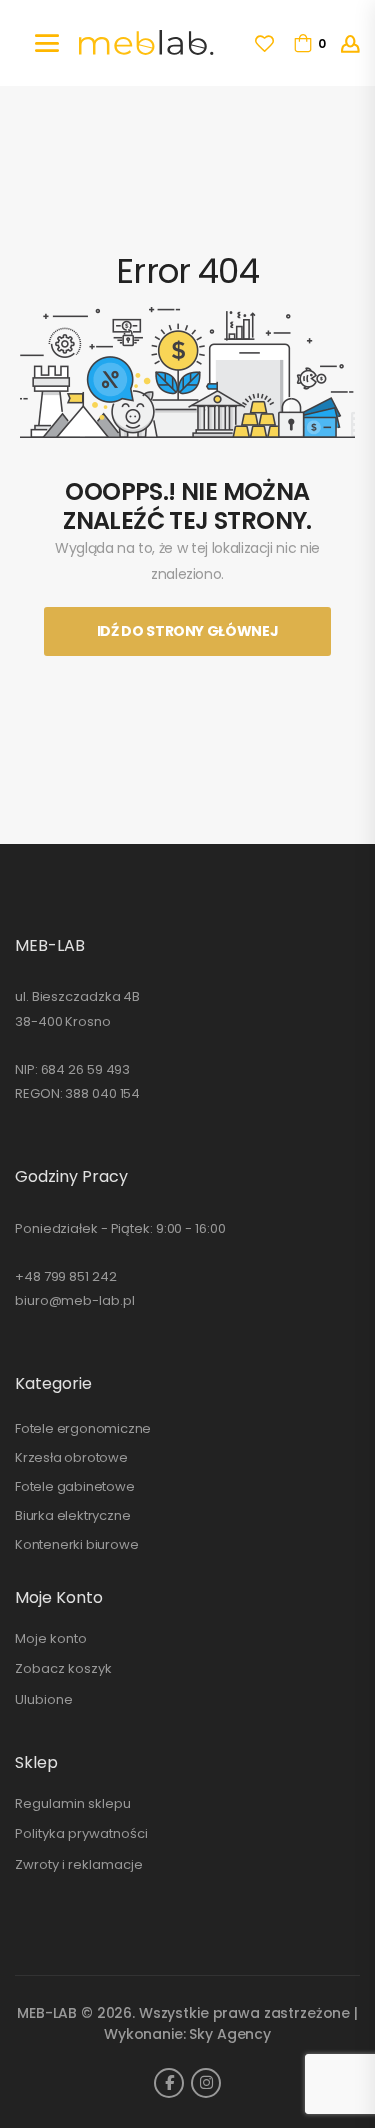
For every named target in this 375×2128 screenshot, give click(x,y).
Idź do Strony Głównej (188, 631)
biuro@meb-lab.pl (74, 1300)
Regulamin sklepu (73, 1803)
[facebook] (169, 2083)
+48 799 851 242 (66, 1276)
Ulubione (44, 1699)
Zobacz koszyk (63, 1668)
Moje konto (51, 1638)
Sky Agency (230, 2034)
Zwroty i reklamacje (79, 1864)
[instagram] (206, 2083)
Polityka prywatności (81, 1833)
